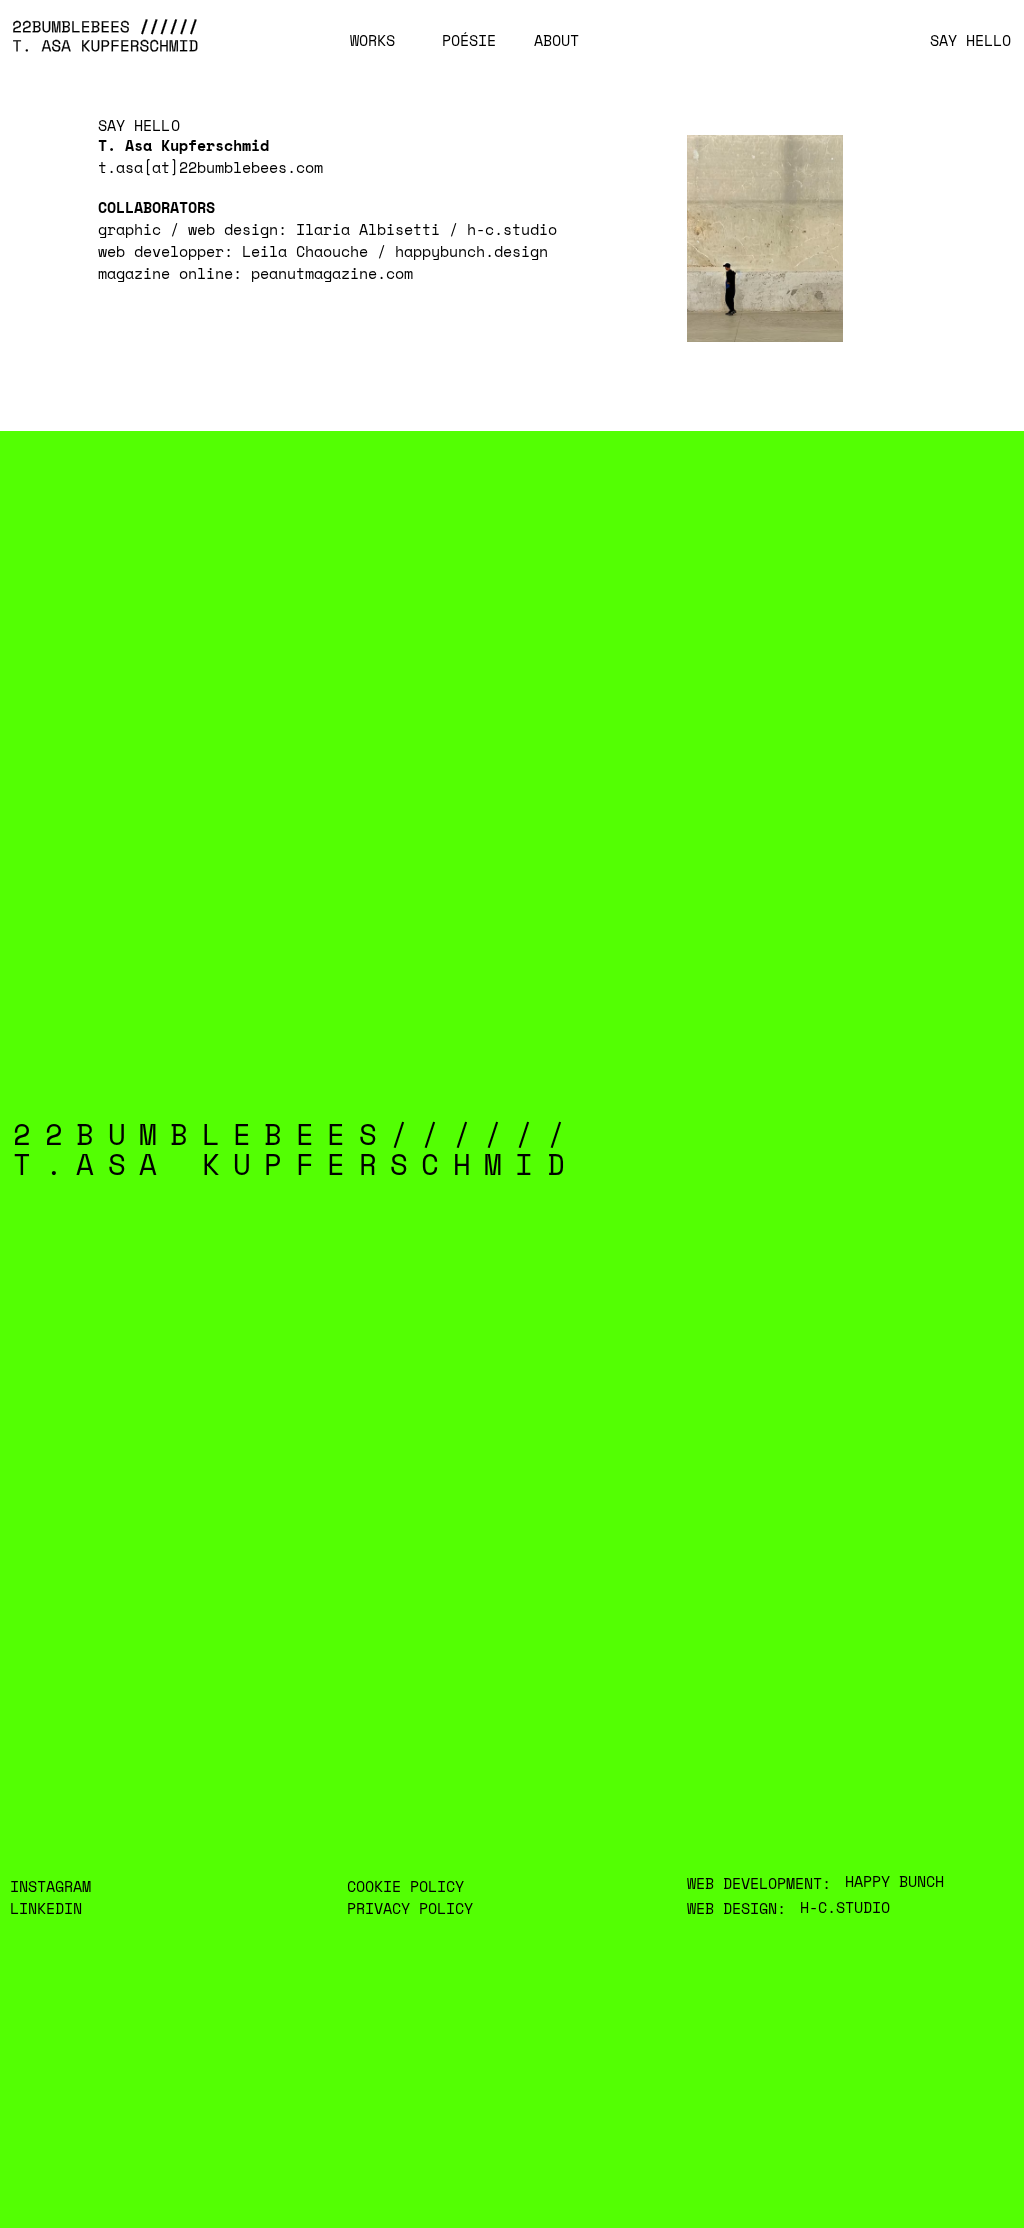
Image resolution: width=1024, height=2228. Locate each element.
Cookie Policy (405, 1886)
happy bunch (894, 1881)
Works (372, 40)
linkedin (46, 1908)
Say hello (970, 40)
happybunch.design (471, 251)
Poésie (469, 40)
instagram (50, 1886)
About (556, 40)
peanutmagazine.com (332, 273)
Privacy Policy (410, 1908)
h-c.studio (512, 229)
